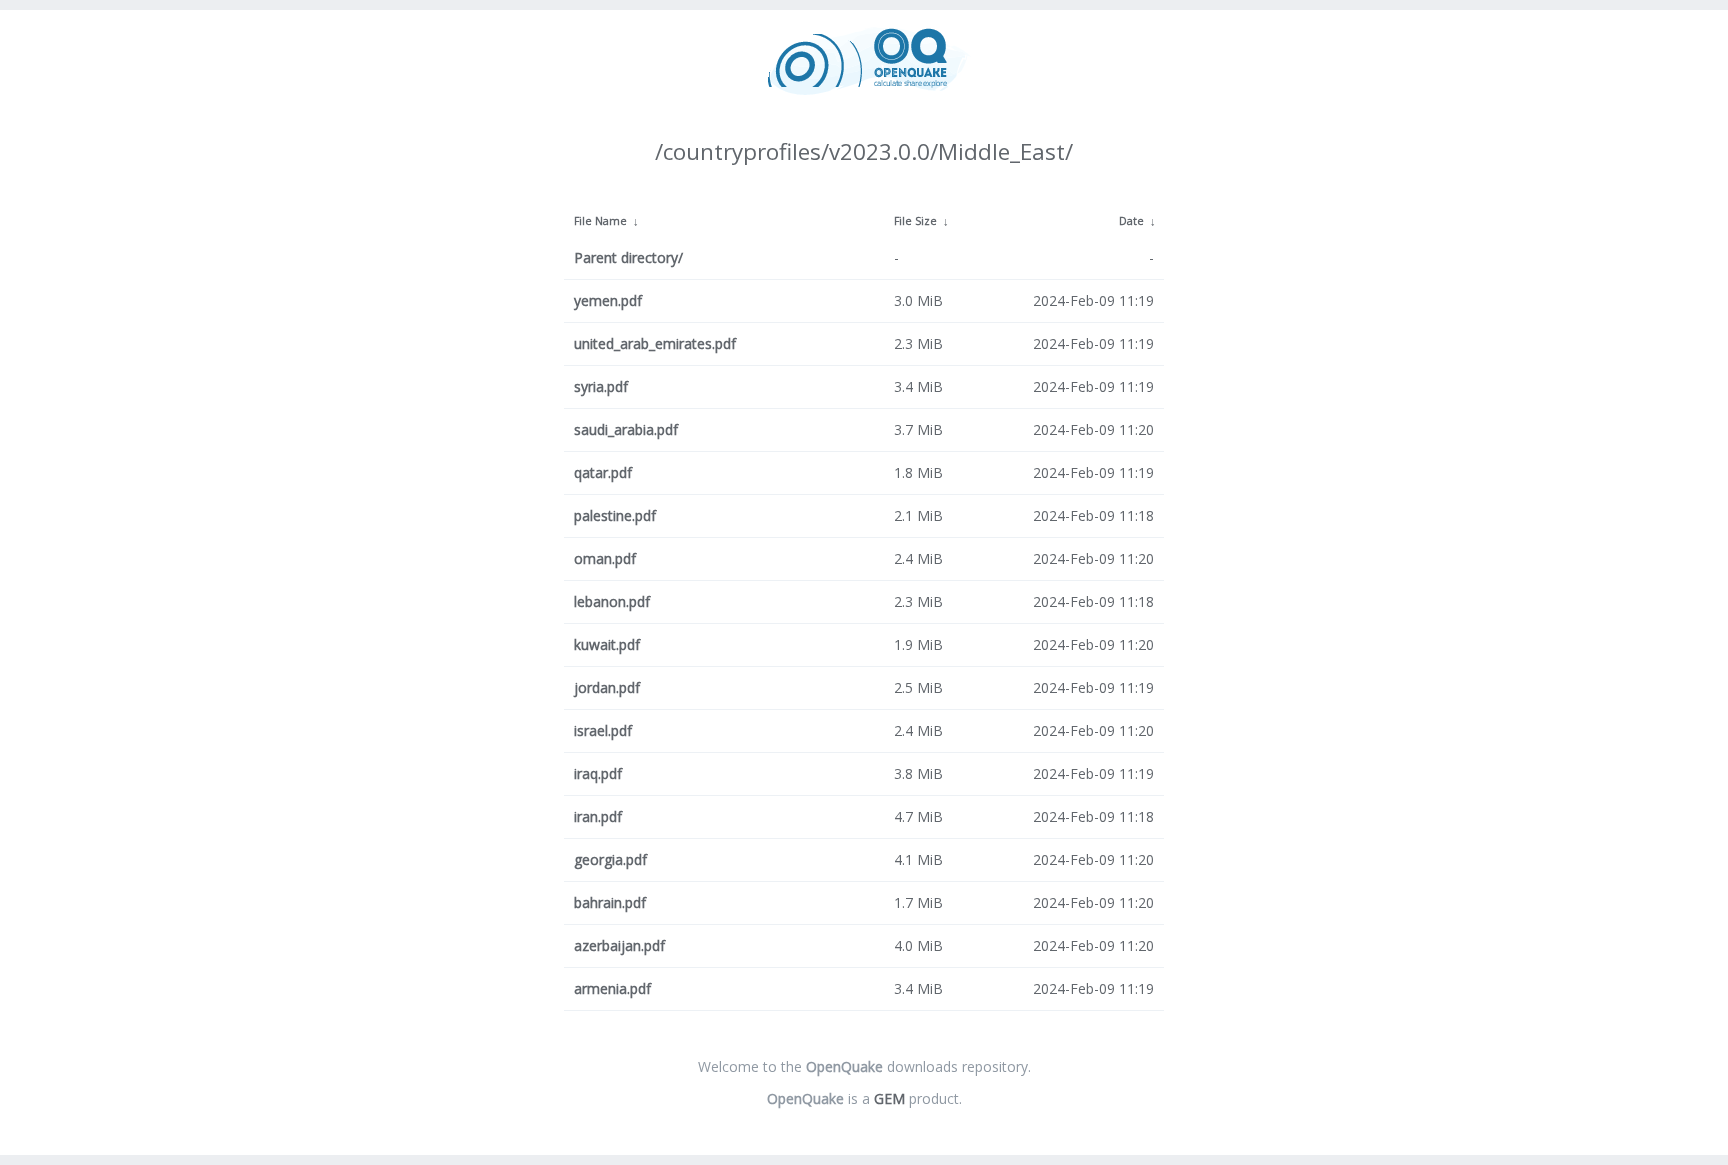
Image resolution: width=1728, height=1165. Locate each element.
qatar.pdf (603, 472)
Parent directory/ (628, 257)
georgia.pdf (610, 859)
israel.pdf (603, 730)
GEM (889, 1098)
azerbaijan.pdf (619, 945)
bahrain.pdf (610, 902)
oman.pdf (605, 558)
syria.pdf (601, 386)
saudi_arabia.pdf (626, 429)
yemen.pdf (608, 300)
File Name (600, 221)
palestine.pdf (615, 515)
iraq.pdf (598, 773)
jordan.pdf (607, 687)
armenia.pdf (612, 988)
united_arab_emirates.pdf (655, 343)
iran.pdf (598, 816)
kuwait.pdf (607, 644)
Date (1131, 221)
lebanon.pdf (612, 601)
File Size (915, 221)
